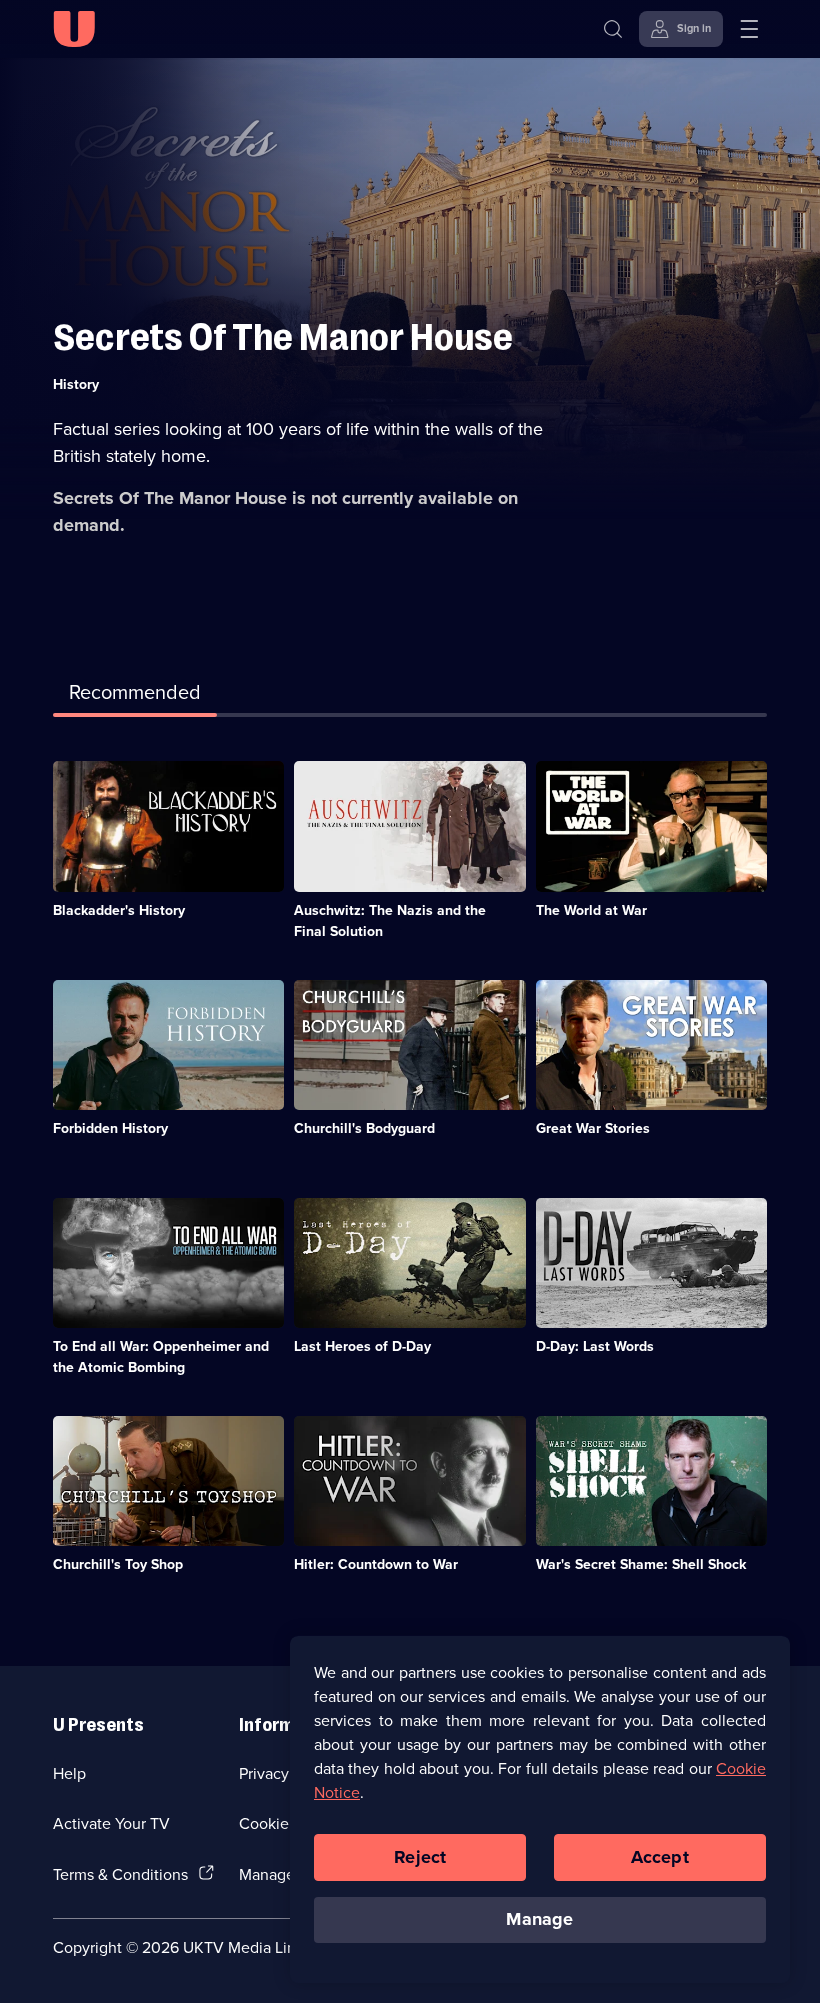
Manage (539, 1919)
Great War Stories (593, 1128)
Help (69, 1773)
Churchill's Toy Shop (118, 1564)
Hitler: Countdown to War (376, 1564)
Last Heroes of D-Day (362, 1346)
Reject (420, 1857)
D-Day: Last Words (595, 1346)
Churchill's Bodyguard (364, 1128)
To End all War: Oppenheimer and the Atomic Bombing (161, 1356)
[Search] (613, 29)
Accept (660, 1857)
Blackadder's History (119, 910)
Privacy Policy (287, 1773)
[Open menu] (749, 29)
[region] (540, 1809)
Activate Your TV (111, 1823)
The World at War (591, 910)
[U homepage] (74, 29)
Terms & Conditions (120, 1874)
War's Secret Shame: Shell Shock (641, 1564)
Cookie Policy (287, 1823)
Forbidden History (110, 1128)
